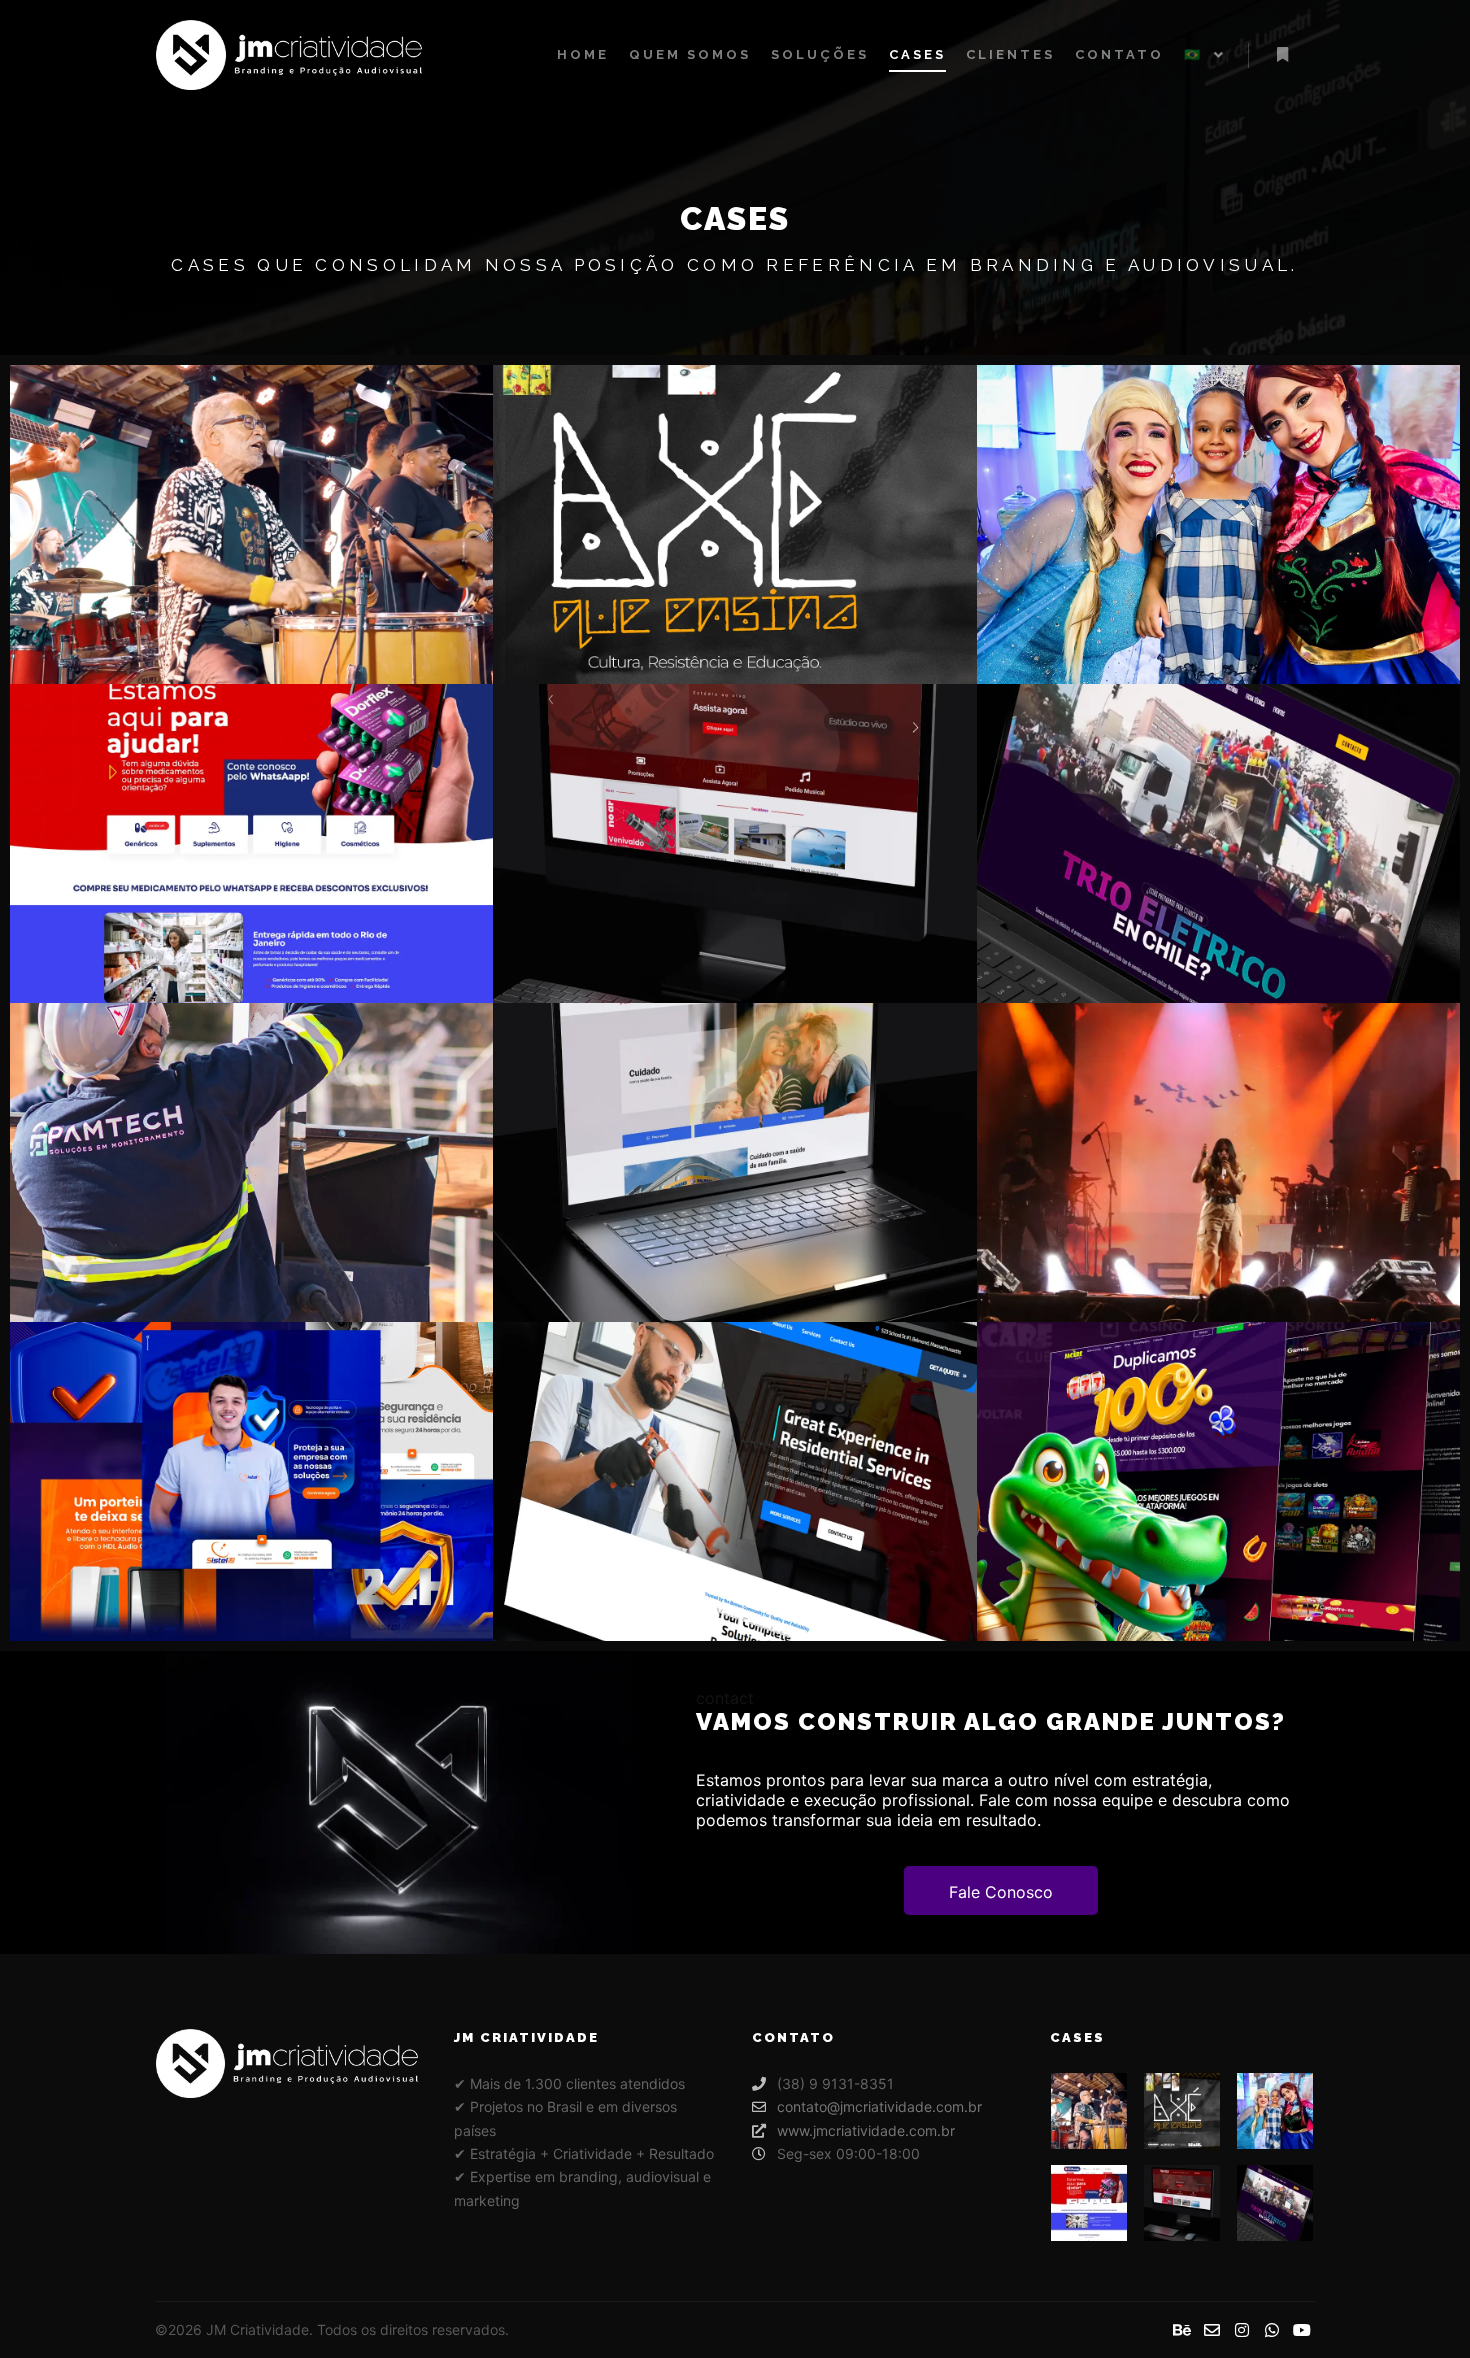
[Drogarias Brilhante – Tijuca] (1089, 2203)
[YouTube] (1302, 2330)
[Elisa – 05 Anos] (1275, 2111)
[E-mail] (1212, 2330)
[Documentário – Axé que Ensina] (1182, 2111)
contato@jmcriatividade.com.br (879, 2106)
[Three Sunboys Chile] (1275, 2203)
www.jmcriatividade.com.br (866, 2130)
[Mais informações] (1282, 55)
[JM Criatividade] (288, 55)
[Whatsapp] (1272, 2330)
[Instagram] (1242, 2330)
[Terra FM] (1182, 2203)
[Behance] (1182, 2330)
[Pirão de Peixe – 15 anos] (1089, 2111)
